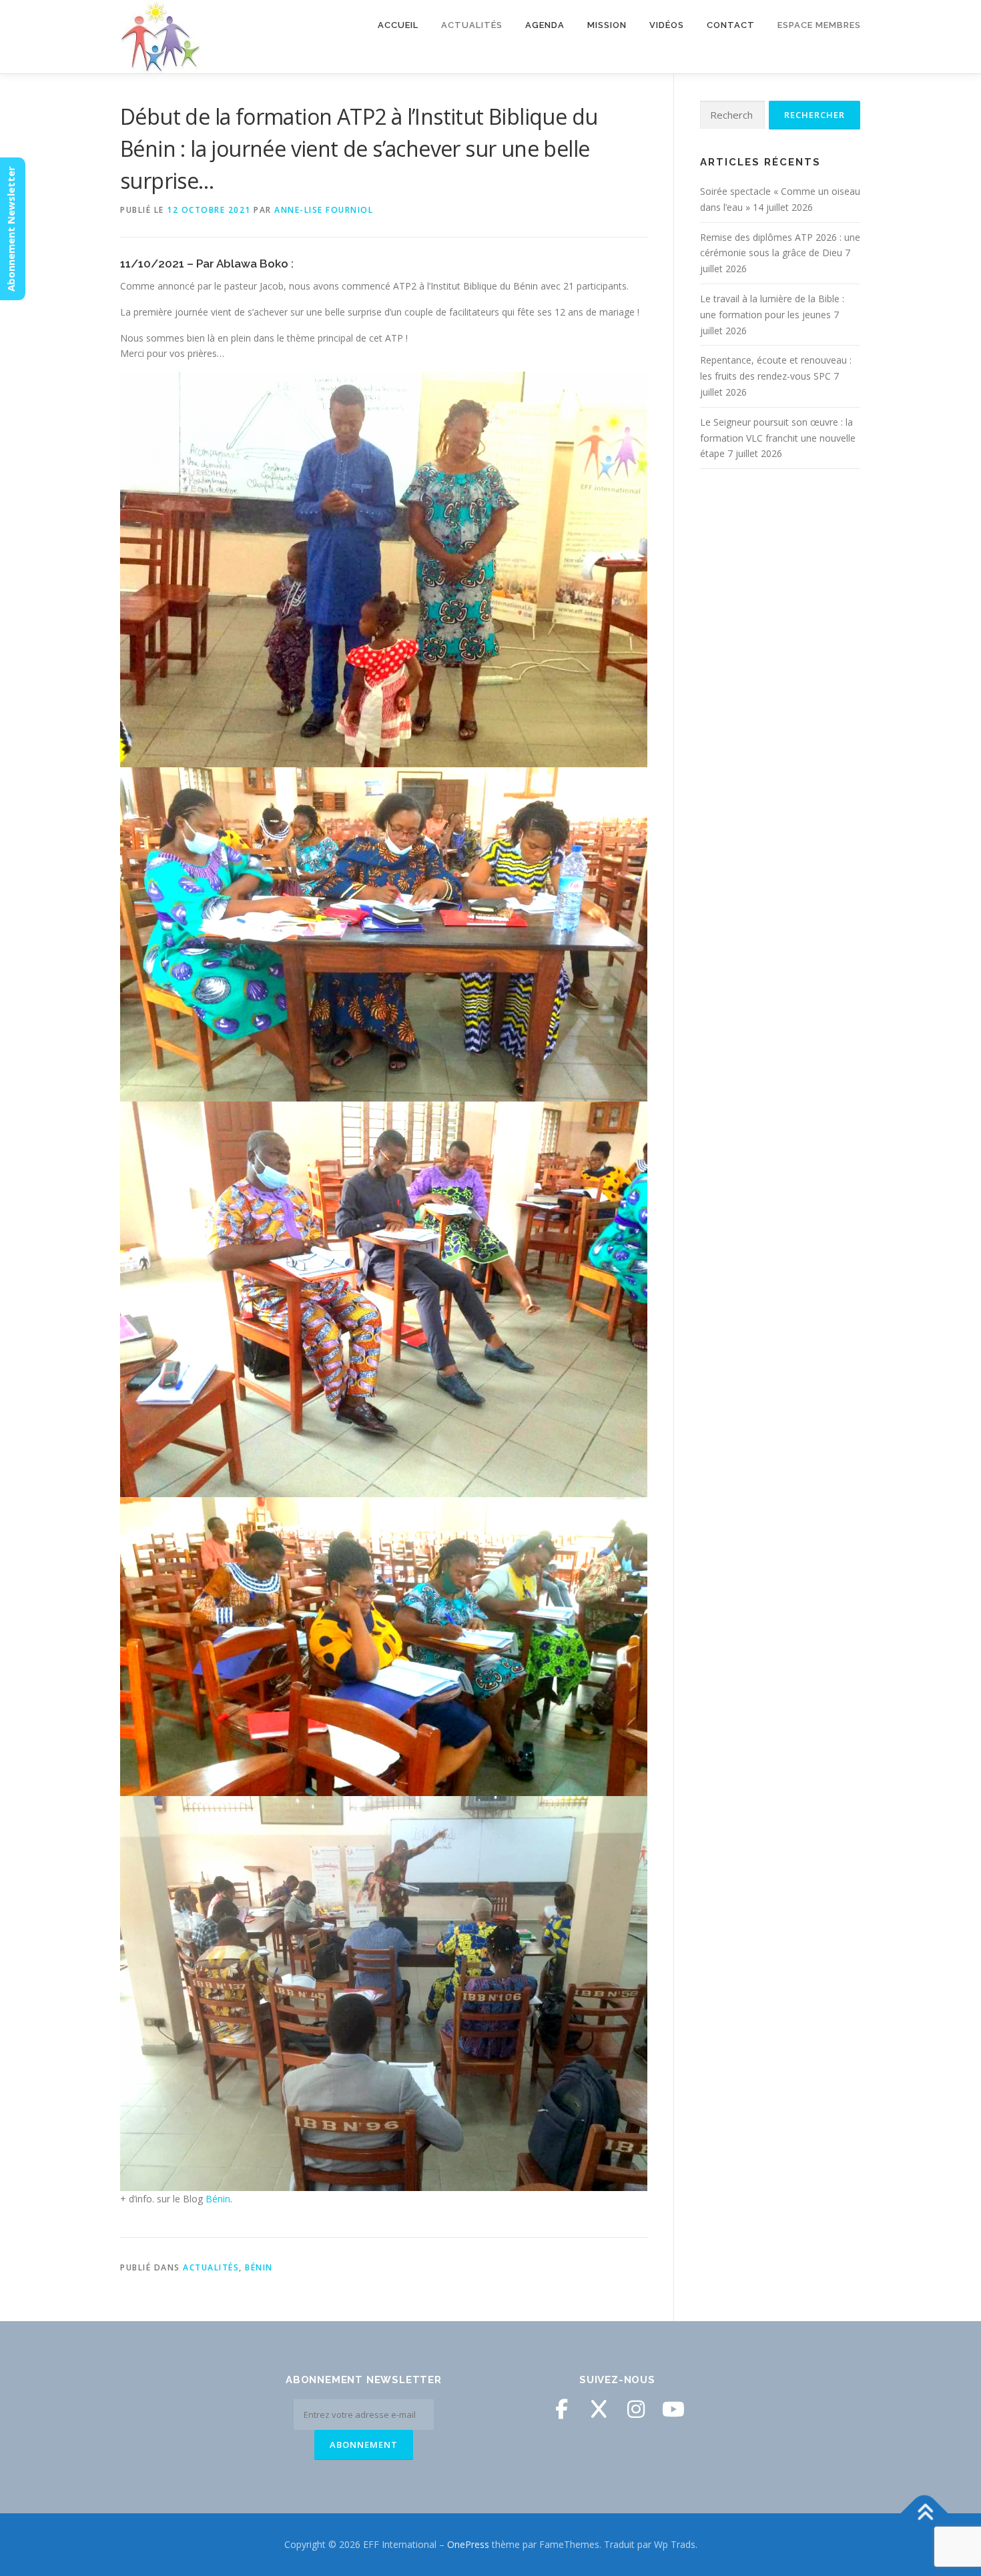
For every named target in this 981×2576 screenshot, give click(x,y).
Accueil (398, 25)
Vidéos (667, 25)
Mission (607, 25)
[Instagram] (636, 2409)
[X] (599, 2409)
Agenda (545, 25)
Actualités (211, 2267)
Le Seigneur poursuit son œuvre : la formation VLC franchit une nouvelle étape (778, 438)
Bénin (218, 2199)
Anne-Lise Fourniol (324, 210)
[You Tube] (673, 2409)
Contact (731, 25)
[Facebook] (561, 2409)
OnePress (468, 2544)
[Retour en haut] (925, 2513)
